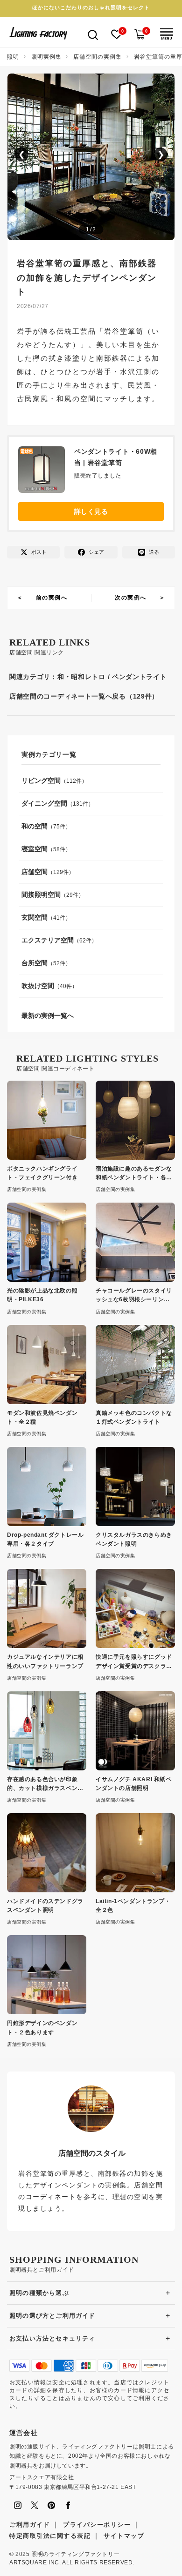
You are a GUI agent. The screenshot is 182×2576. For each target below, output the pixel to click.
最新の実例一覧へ (48, 1016)
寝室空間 (35, 849)
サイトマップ (124, 2536)
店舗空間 (35, 872)
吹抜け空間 (38, 986)
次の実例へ (131, 598)
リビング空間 (41, 780)
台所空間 (35, 963)
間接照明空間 (41, 895)
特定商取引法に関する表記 (50, 2536)
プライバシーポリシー (97, 2525)
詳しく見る (91, 511)
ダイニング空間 (44, 803)
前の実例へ (52, 598)
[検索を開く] (93, 34)
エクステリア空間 (48, 940)
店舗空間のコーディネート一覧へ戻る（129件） (84, 696)
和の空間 (35, 826)
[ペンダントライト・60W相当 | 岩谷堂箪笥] (46, 472)
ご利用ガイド (30, 2525)
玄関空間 (35, 917)
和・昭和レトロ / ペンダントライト (112, 677)
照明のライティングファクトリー (75, 2554)
